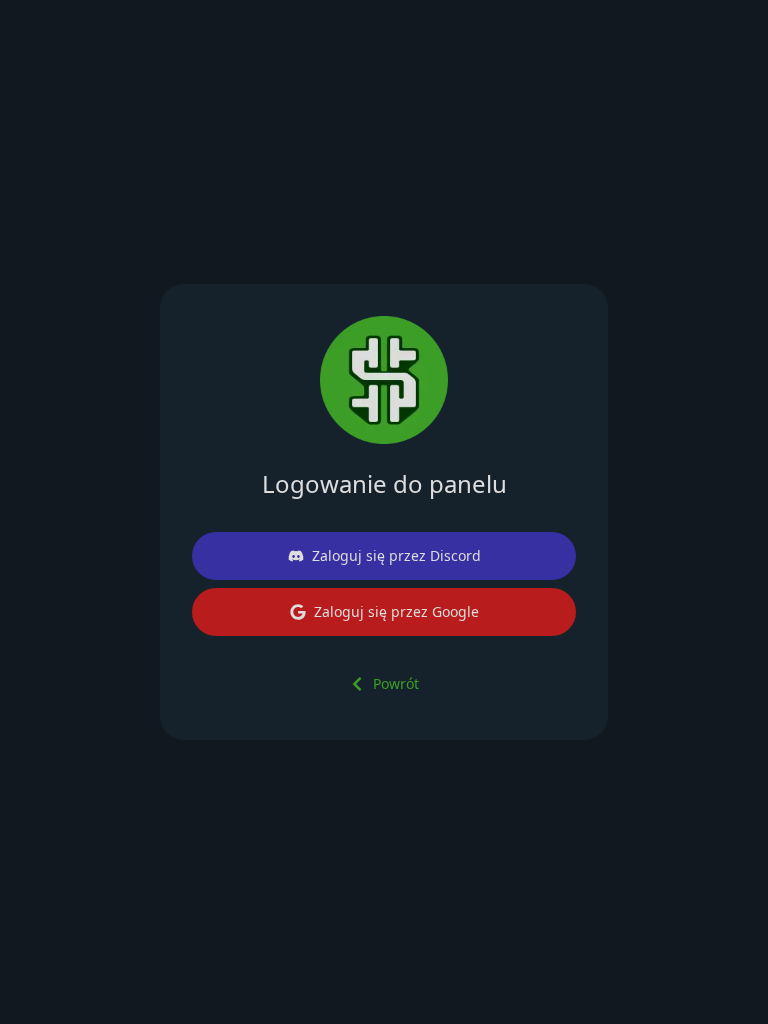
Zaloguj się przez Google (396, 611)
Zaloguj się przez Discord (396, 555)
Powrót (396, 683)
